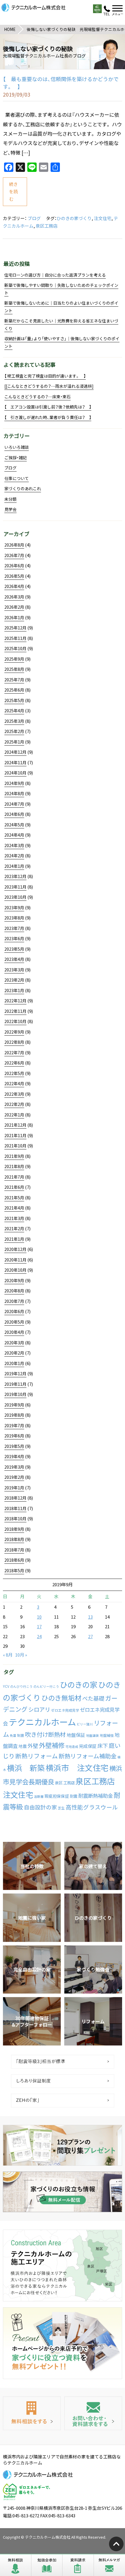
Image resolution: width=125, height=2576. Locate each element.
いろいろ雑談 (17, 447)
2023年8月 (14, 918)
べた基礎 (93, 1698)
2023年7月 (14, 928)
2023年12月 (15, 876)
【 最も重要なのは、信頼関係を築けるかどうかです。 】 (61, 83)
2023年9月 (14, 907)
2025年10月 (15, 648)
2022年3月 (14, 1094)
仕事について (17, 478)
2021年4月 (14, 1208)
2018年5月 (14, 1570)
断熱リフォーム (37, 1756)
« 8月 (8, 1655)
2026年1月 (14, 617)
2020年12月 (15, 1249)
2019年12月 (15, 1373)
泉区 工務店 (65, 1783)
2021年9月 (14, 1156)
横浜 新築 (26, 1768)
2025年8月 (14, 669)
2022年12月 (15, 1001)
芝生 (61, 1808)
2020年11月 (15, 1260)
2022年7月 (14, 1053)
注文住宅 (103, 218)
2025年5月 (14, 700)
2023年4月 (14, 959)
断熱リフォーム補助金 (88, 1756)
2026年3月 (14, 597)
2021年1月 (14, 1239)
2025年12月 (15, 628)
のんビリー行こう (46, 1686)
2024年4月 (14, 835)
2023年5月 (14, 949)
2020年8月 (14, 1291)
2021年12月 (15, 1125)
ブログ (34, 218)
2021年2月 (14, 1228)
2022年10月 (15, 1021)
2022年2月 (14, 1104)
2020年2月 (14, 1353)
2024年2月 (14, 856)
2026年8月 (14, 545)
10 (39, 1617)
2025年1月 (14, 742)
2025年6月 (14, 690)
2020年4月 (14, 1332)
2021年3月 (14, 1218)
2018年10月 (15, 1519)
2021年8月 (14, 1166)
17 (39, 1626)
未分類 (10, 499)
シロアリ (39, 1709)
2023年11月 (15, 887)
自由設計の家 (40, 1807)
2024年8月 (14, 793)
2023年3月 (14, 970)
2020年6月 (14, 1311)
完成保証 (88, 1746)
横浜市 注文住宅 (77, 1768)
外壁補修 (52, 1745)
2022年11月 (15, 1011)
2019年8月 (14, 1415)
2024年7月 (14, 804)
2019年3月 (14, 1467)
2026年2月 (14, 607)
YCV (6, 1686)
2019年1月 (14, 1488)
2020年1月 (14, 1363)
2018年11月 (15, 1508)
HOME (10, 29)
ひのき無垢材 (61, 1698)
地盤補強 (107, 1735)
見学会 (10, 509)
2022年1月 (14, 1115)
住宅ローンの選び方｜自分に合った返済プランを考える (55, 275)
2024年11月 (15, 762)
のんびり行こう (21, 1686)
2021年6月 (14, 1187)
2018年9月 (14, 1529)
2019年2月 (14, 1477)
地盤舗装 (92, 1735)
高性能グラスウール (92, 1807)
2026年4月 (14, 586)
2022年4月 (14, 1083)
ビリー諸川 (85, 1724)
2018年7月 (14, 1550)
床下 (103, 1746)
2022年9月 (14, 1032)
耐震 (74, 1796)
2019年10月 (15, 1394)
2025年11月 (15, 638)
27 (90, 1636)
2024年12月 (15, 752)
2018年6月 (14, 1560)
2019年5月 (14, 1446)
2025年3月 (14, 721)
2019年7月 (14, 1425)
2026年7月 (14, 555)
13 (90, 1617)
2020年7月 (14, 1301)
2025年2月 (14, 731)
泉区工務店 (47, 226)
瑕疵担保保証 (57, 1796)
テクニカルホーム (42, 1722)
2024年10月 (15, 773)
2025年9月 (14, 659)
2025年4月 (14, 711)
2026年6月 (14, 566)
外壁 (33, 1746)
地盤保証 (76, 1735)
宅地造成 (72, 1747)
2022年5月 (14, 1073)
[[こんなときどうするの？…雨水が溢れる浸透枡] (49, 386)
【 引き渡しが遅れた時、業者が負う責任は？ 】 (48, 417)
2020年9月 (14, 1280)
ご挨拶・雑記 (16, 458)
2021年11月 (15, 1135)
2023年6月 (14, 938)
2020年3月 (14, 1343)
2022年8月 (14, 1042)
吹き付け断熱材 (45, 1734)
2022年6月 (14, 1063)
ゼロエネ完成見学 (65, 1710)
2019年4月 (14, 1456)
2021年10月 (15, 1146)
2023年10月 (15, 897)
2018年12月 (15, 1498)
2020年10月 (15, 1270)
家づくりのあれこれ (23, 488)
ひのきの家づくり (74, 218)
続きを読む (13, 192)
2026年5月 (14, 576)
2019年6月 (14, 1436)
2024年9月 (14, 783)
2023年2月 (14, 980)
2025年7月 (14, 680)
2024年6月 (14, 814)
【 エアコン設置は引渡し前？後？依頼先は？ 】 (48, 407)
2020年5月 (14, 1322)
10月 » (21, 1655)
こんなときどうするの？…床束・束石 (37, 397)
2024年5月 (14, 825)
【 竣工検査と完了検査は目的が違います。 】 (45, 376)
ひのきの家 (79, 1685)
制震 (21, 1735)
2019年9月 (14, 1405)
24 (39, 1636)
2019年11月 (15, 1384)
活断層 (39, 1796)
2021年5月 (14, 1198)
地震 (23, 1746)
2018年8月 (14, 1539)
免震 (13, 1735)
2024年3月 (14, 845)
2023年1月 (14, 990)
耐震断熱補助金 (95, 1796)
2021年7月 (14, 1177)
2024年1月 (14, 866)
